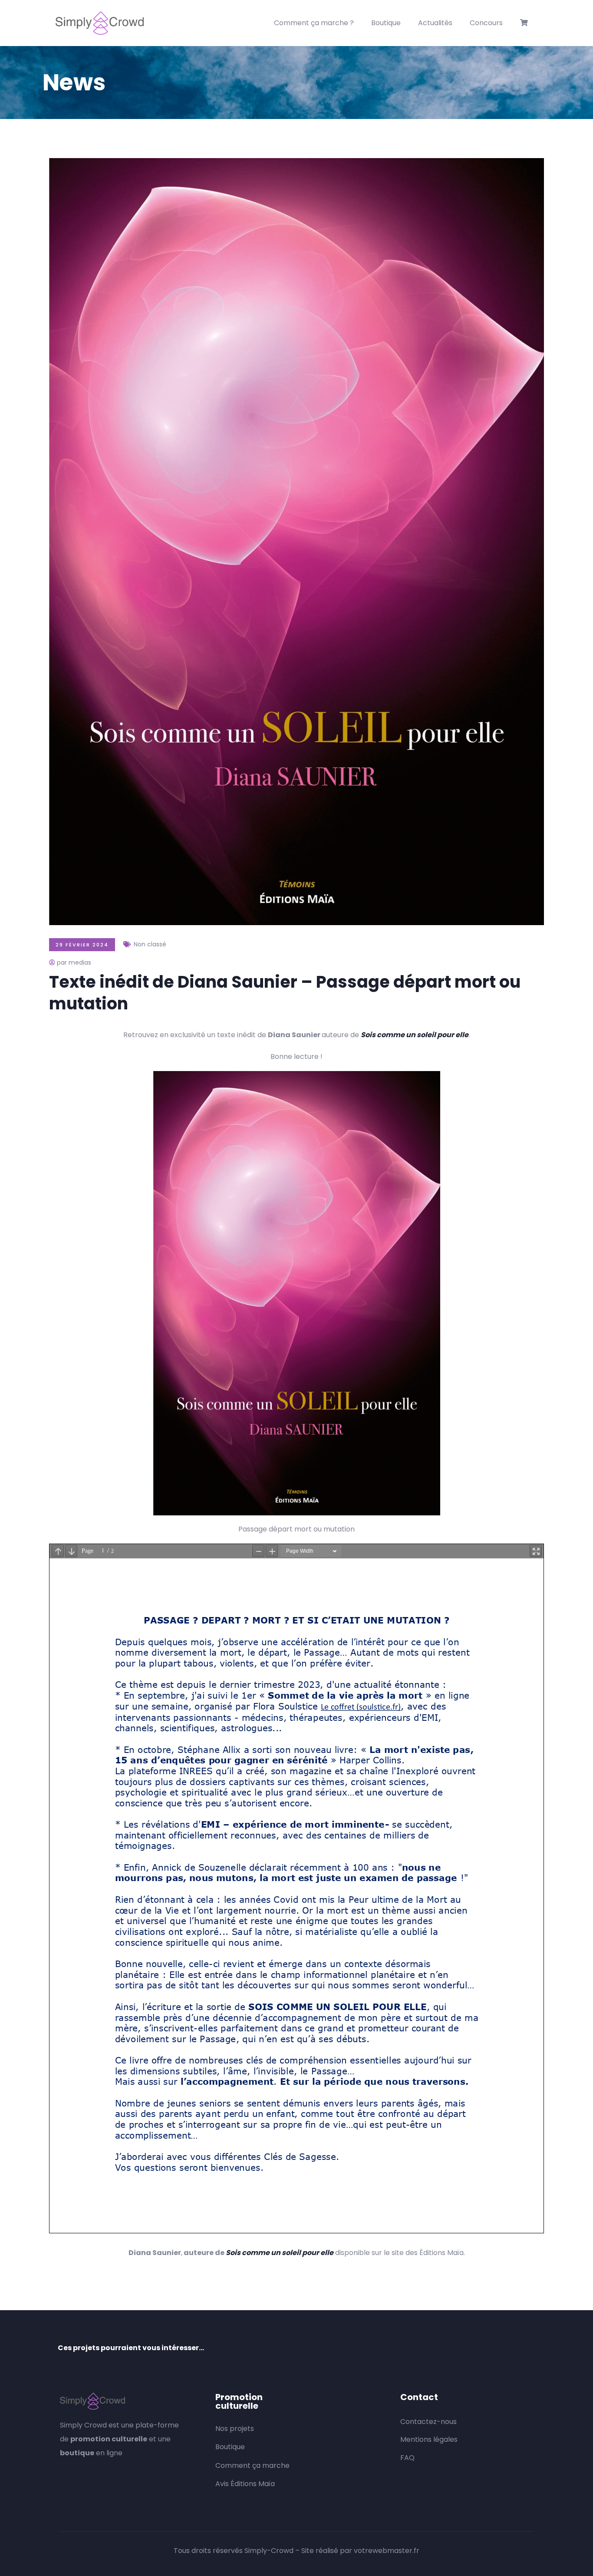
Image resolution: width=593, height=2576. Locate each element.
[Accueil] (100, 23)
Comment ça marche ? (314, 23)
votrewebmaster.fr (387, 2551)
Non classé (150, 944)
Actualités (435, 23)
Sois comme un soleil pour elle (415, 1035)
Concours (486, 23)
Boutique (386, 23)
